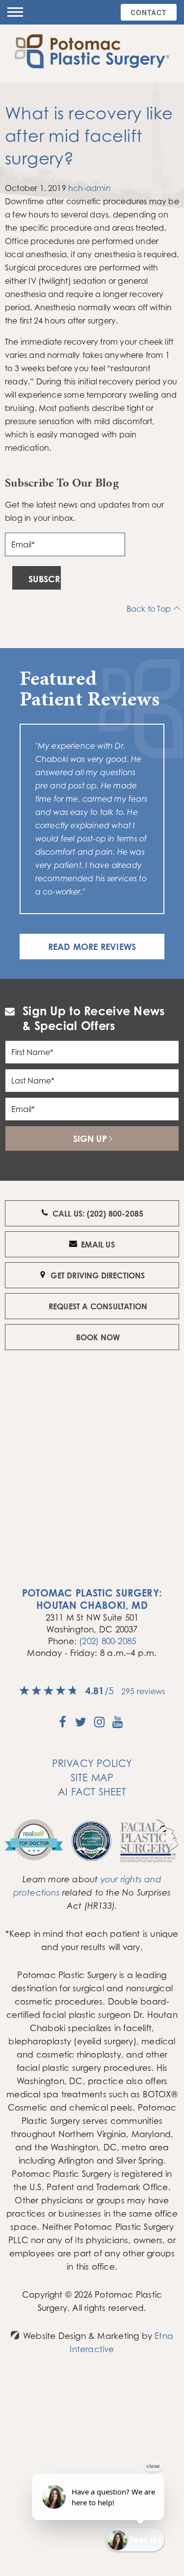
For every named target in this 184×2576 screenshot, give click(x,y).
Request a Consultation (98, 1306)
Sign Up (90, 1139)
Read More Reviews (92, 947)
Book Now (98, 1337)
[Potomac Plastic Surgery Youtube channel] (118, 1725)
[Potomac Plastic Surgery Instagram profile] (99, 1725)
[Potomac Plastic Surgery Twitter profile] (81, 1725)
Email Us (98, 1245)
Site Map (92, 1777)
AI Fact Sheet (92, 1792)
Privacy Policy (92, 1763)
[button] (15, 12)
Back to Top (149, 609)
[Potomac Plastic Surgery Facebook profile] (63, 1725)
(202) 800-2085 (107, 1641)
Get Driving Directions (98, 1275)
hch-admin (90, 188)
